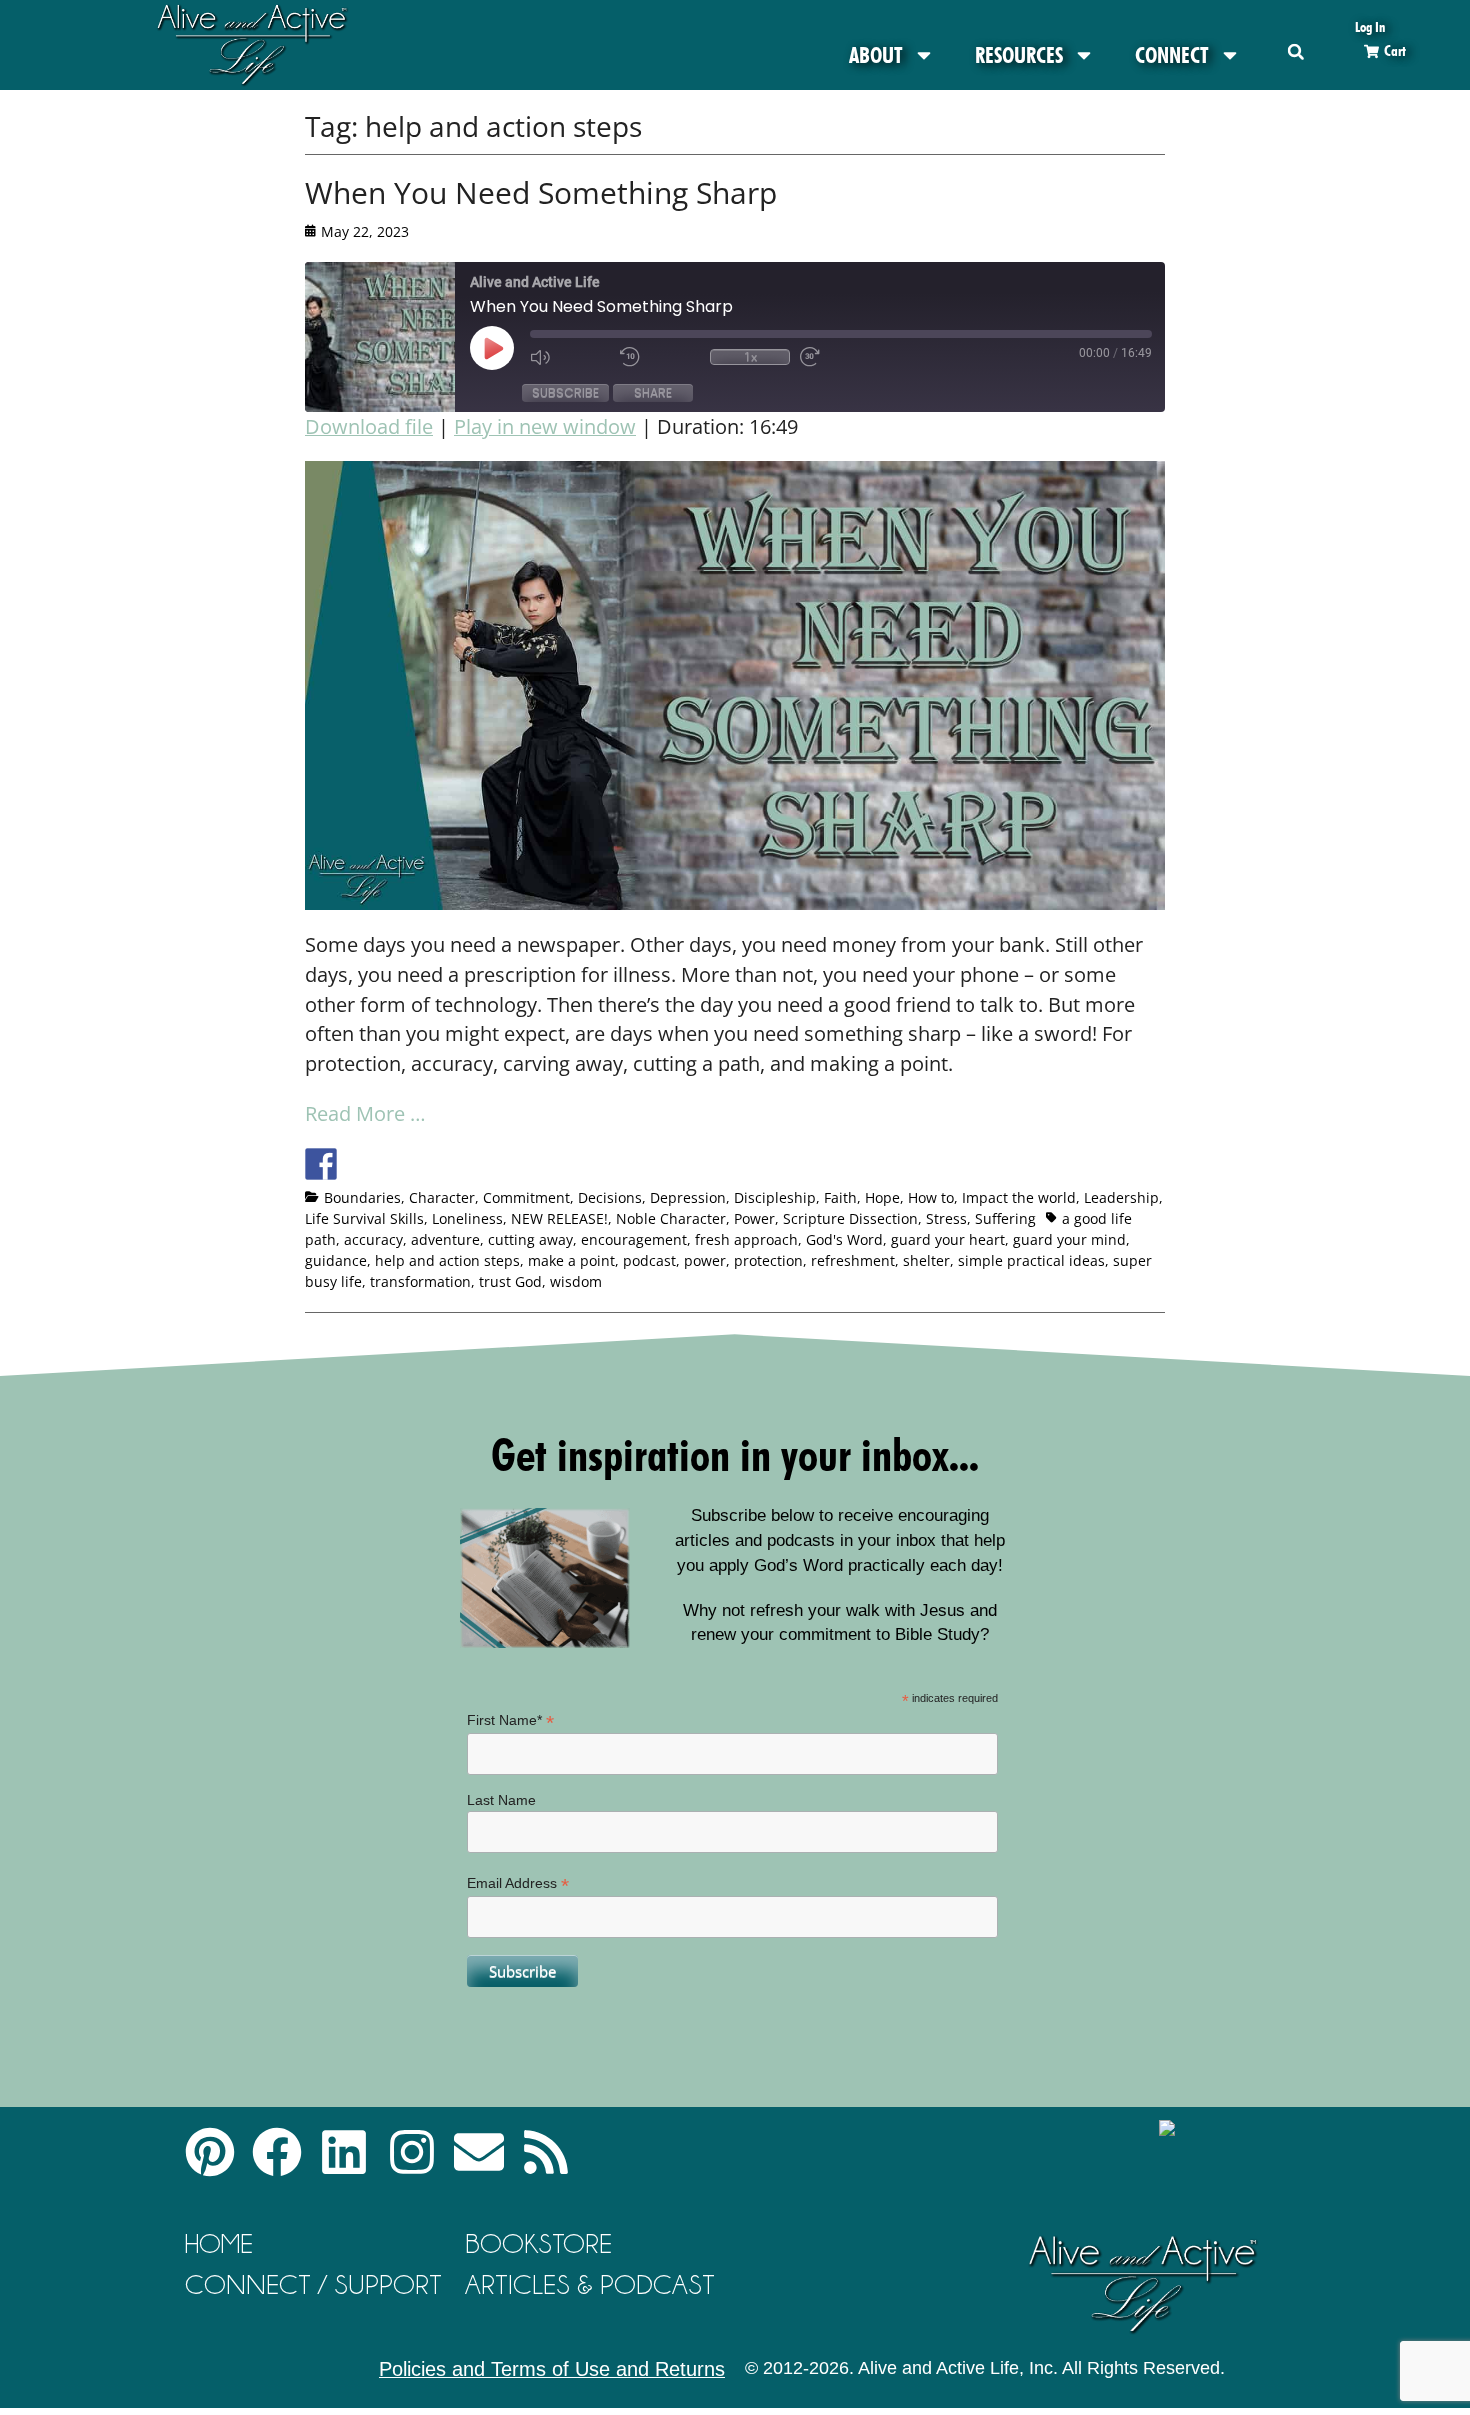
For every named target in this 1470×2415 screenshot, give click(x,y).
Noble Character (671, 1218)
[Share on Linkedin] (469, 1164)
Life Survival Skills (364, 1218)
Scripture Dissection (850, 1218)
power (705, 1260)
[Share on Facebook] (321, 1164)
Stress (946, 1218)
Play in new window (545, 426)
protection (768, 1260)
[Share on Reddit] (395, 1164)
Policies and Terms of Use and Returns (552, 2369)
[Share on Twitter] (358, 1164)
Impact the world (1019, 1197)
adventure (445, 1239)
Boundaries (362, 1197)
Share (653, 392)
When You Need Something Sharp (541, 192)
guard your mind (1069, 1239)
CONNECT (1172, 55)
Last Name (501, 1800)
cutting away (530, 1239)
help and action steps (447, 1260)
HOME (219, 2243)
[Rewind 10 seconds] (660, 357)
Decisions (610, 1197)
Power (754, 1218)
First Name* (510, 1720)
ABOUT (876, 55)
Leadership (1121, 1197)
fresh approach (746, 1239)
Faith (840, 1197)
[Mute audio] (570, 357)
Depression (688, 1197)
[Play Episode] (510, 348)
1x (750, 357)
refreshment (853, 1260)
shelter (926, 1260)
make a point (571, 1260)
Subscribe (565, 392)
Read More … (365, 1113)
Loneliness (467, 1218)
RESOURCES (1019, 55)
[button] (1295, 51)
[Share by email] (506, 1164)
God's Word (844, 1239)
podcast (649, 1260)
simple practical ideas (1031, 1260)
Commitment (526, 1197)
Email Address (518, 1883)
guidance (336, 1260)
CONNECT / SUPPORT (313, 2284)
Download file (369, 426)
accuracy (373, 1239)
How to (931, 1197)
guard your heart (948, 1239)
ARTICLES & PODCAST (590, 2284)
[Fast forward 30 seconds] (840, 357)
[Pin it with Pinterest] (432, 1164)
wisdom (576, 1281)
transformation (420, 1281)
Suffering (1005, 1218)
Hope (882, 1197)
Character (442, 1197)
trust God (510, 1281)
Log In (1370, 26)
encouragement (634, 1239)
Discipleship (775, 1197)
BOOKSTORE (538, 2243)
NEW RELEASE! (559, 1218)
